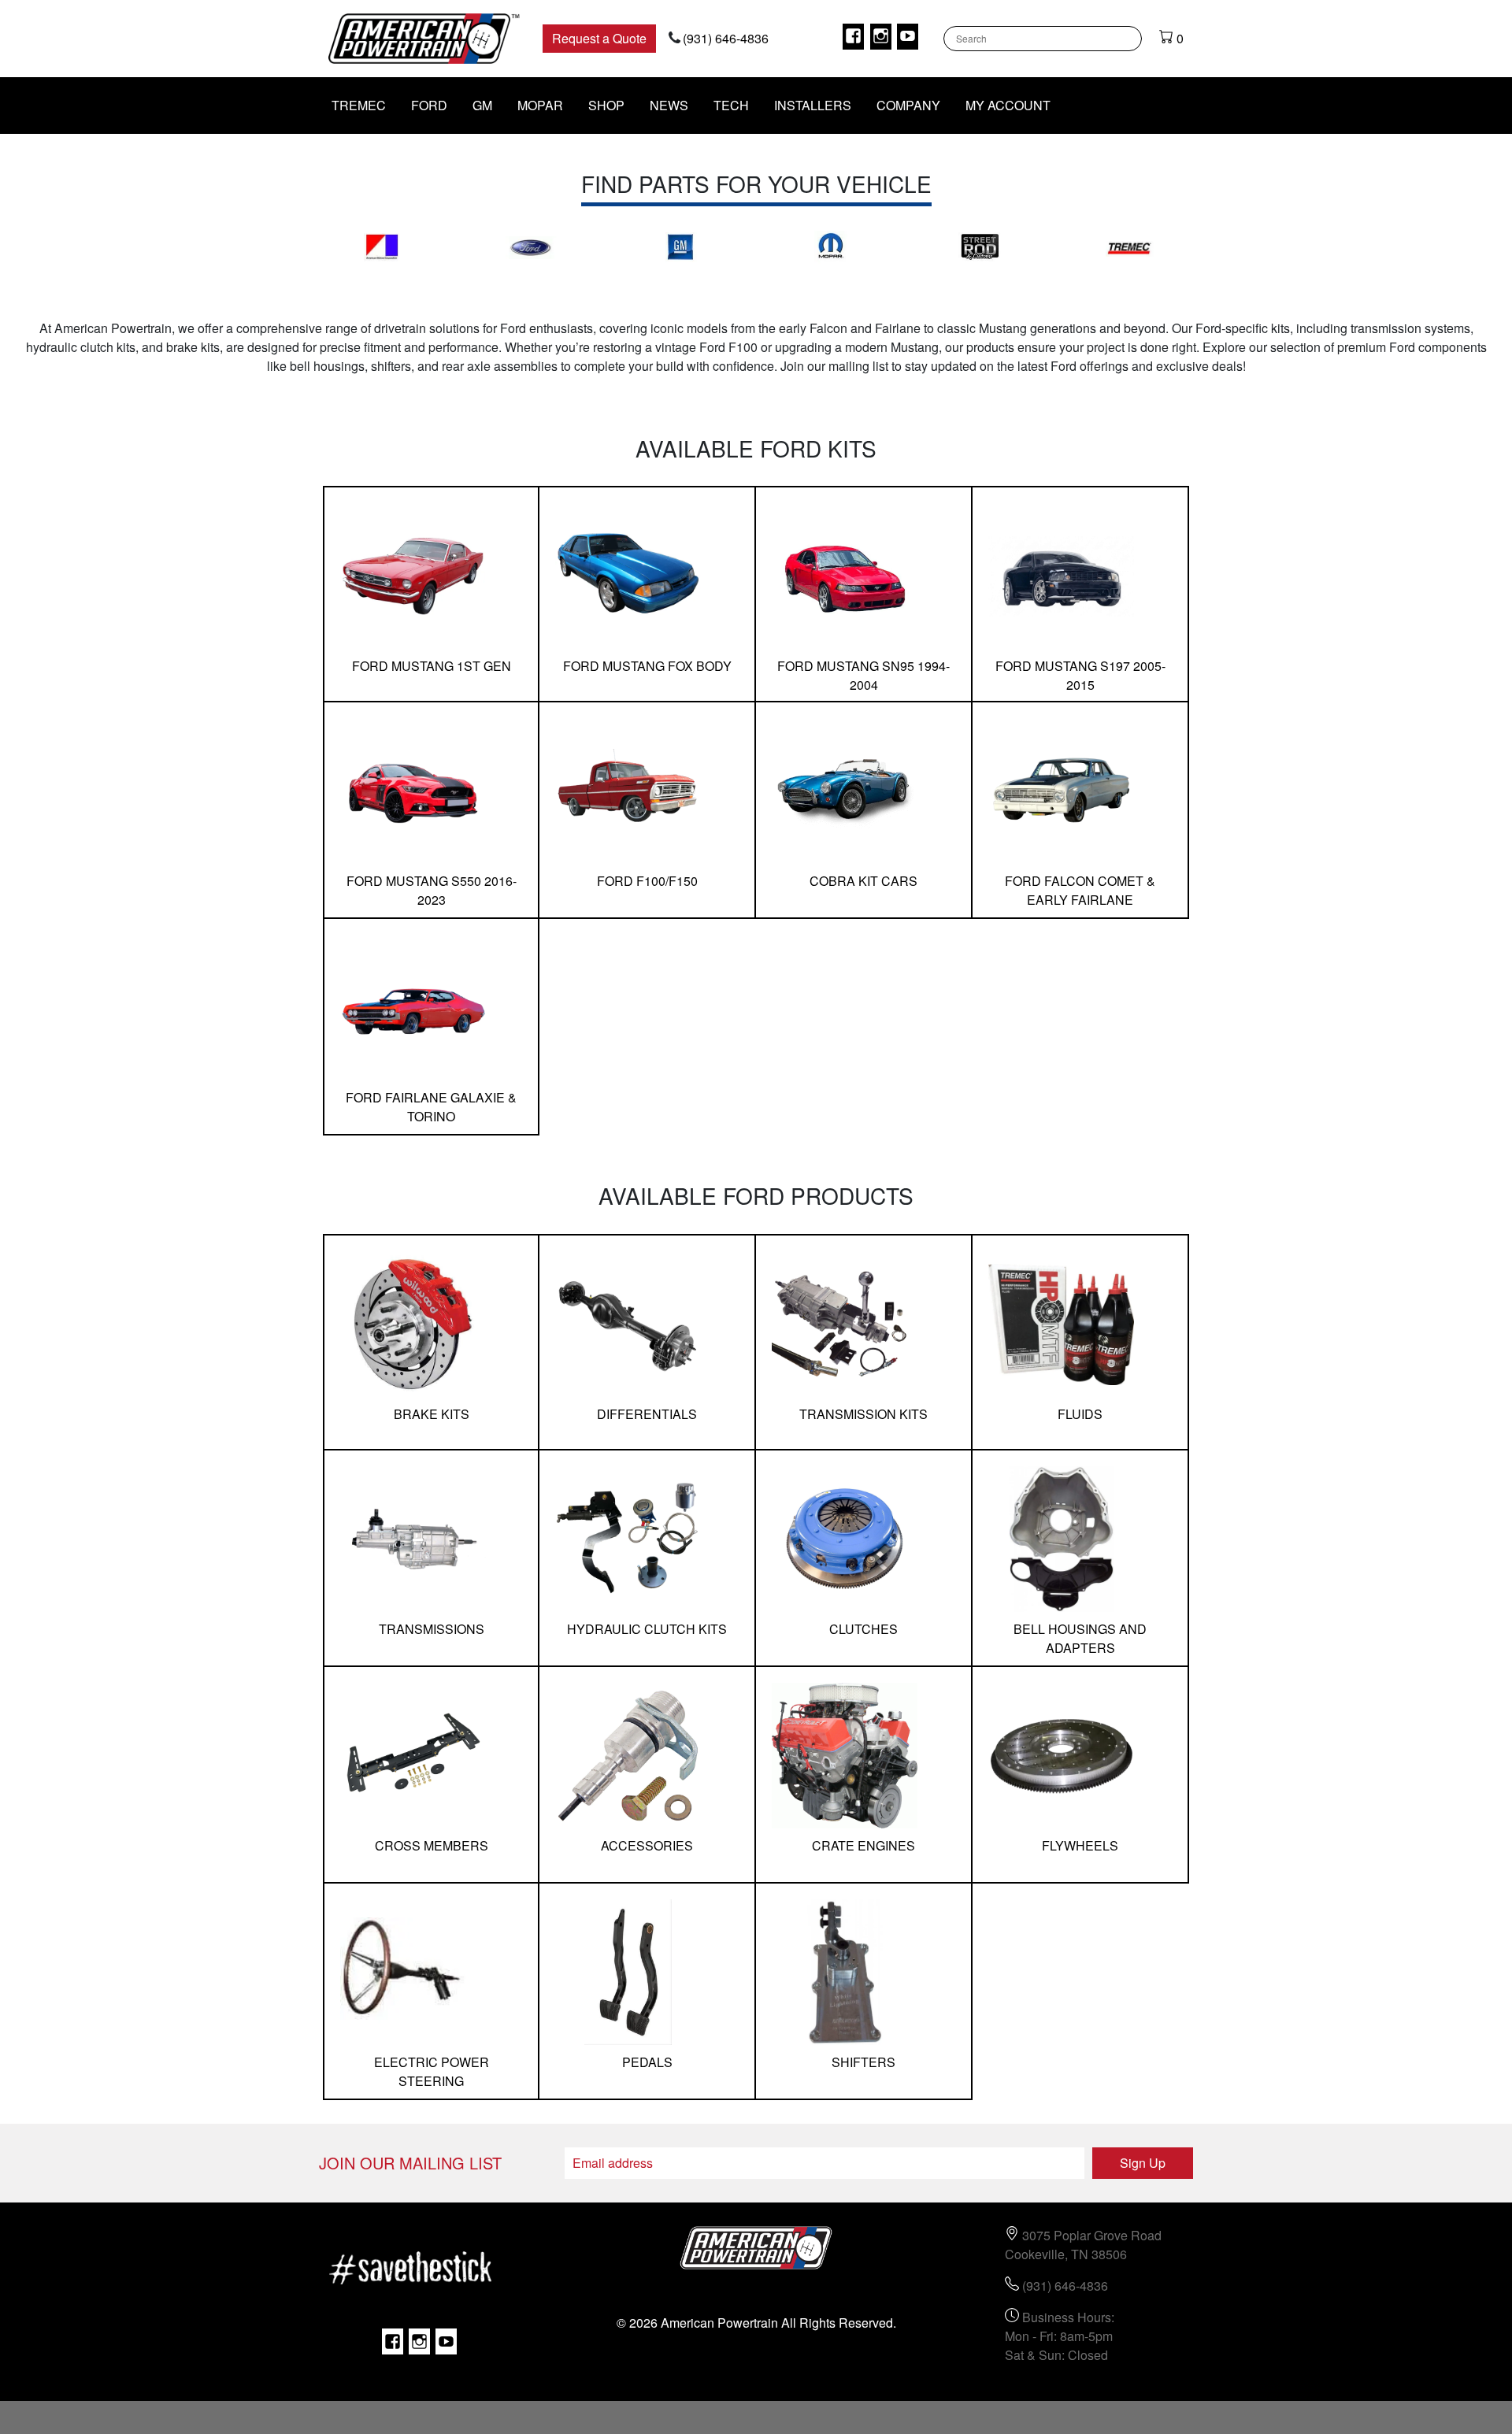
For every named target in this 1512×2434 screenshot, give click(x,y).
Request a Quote (599, 38)
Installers (813, 105)
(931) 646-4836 (726, 38)
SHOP (606, 105)
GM (482, 105)
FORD (429, 105)
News (669, 105)
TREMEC (359, 105)
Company (908, 105)
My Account (1008, 105)
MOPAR (540, 105)
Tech (731, 105)
